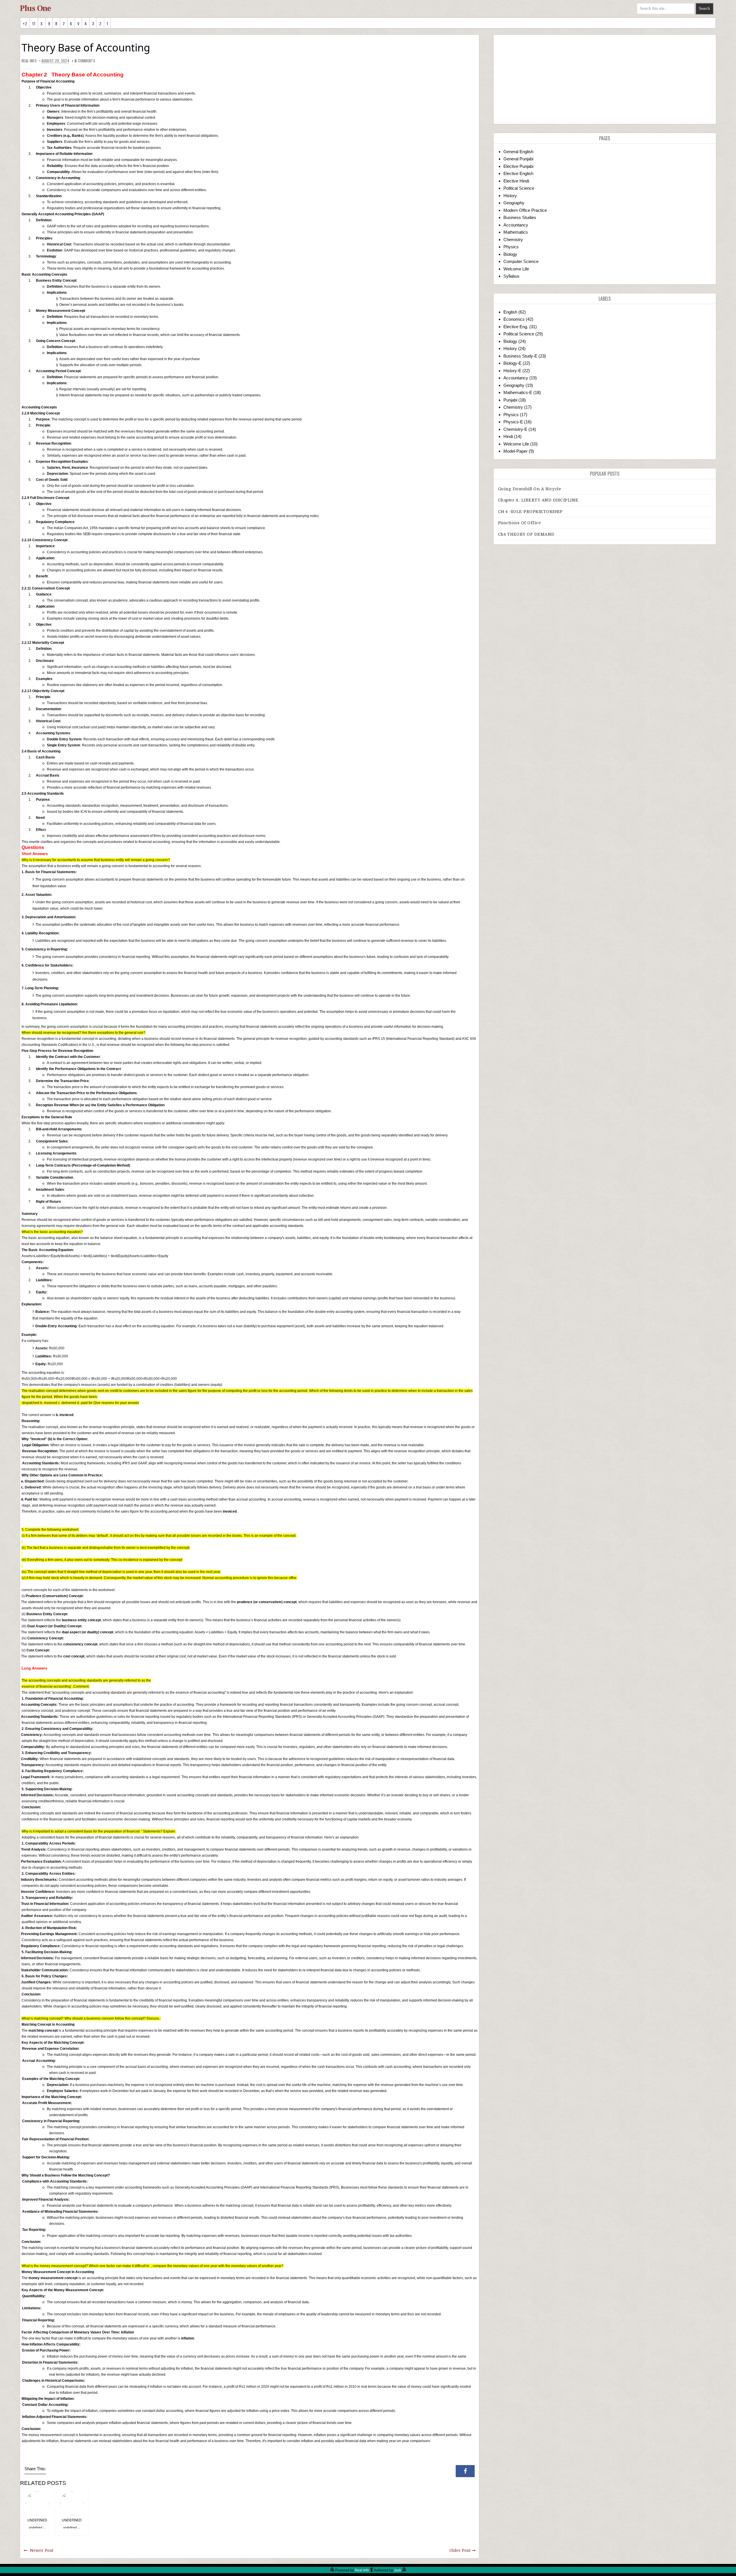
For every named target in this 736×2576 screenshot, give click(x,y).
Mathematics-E (518, 392)
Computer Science (521, 261)
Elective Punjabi (518, 166)
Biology (510, 254)
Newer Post (42, 2550)
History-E (512, 371)
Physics (511, 247)
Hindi (508, 436)
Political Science (519, 188)
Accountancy (516, 225)
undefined (37, 2520)
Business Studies (520, 217)
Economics (514, 319)
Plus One (36, 8)
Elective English (518, 173)
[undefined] (37, 2503)
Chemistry (513, 240)
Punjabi (510, 400)
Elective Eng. (516, 327)
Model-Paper (515, 451)
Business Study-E (520, 356)
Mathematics (516, 232)
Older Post (460, 2550)
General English (518, 152)
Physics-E (513, 422)
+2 (25, 23)
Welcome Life (516, 269)
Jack (397, 2570)
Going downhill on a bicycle (530, 489)
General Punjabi (518, 159)
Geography (514, 203)
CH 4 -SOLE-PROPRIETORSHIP (530, 512)
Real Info (362, 2570)
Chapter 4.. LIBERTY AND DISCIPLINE (538, 500)
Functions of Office (520, 523)
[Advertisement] (605, 79)
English (510, 312)
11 (34, 23)
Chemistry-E (515, 429)
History (510, 196)
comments (85, 61)
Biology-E (512, 363)
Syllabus (511, 276)
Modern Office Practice (525, 210)
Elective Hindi (516, 181)
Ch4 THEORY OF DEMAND (526, 534)
